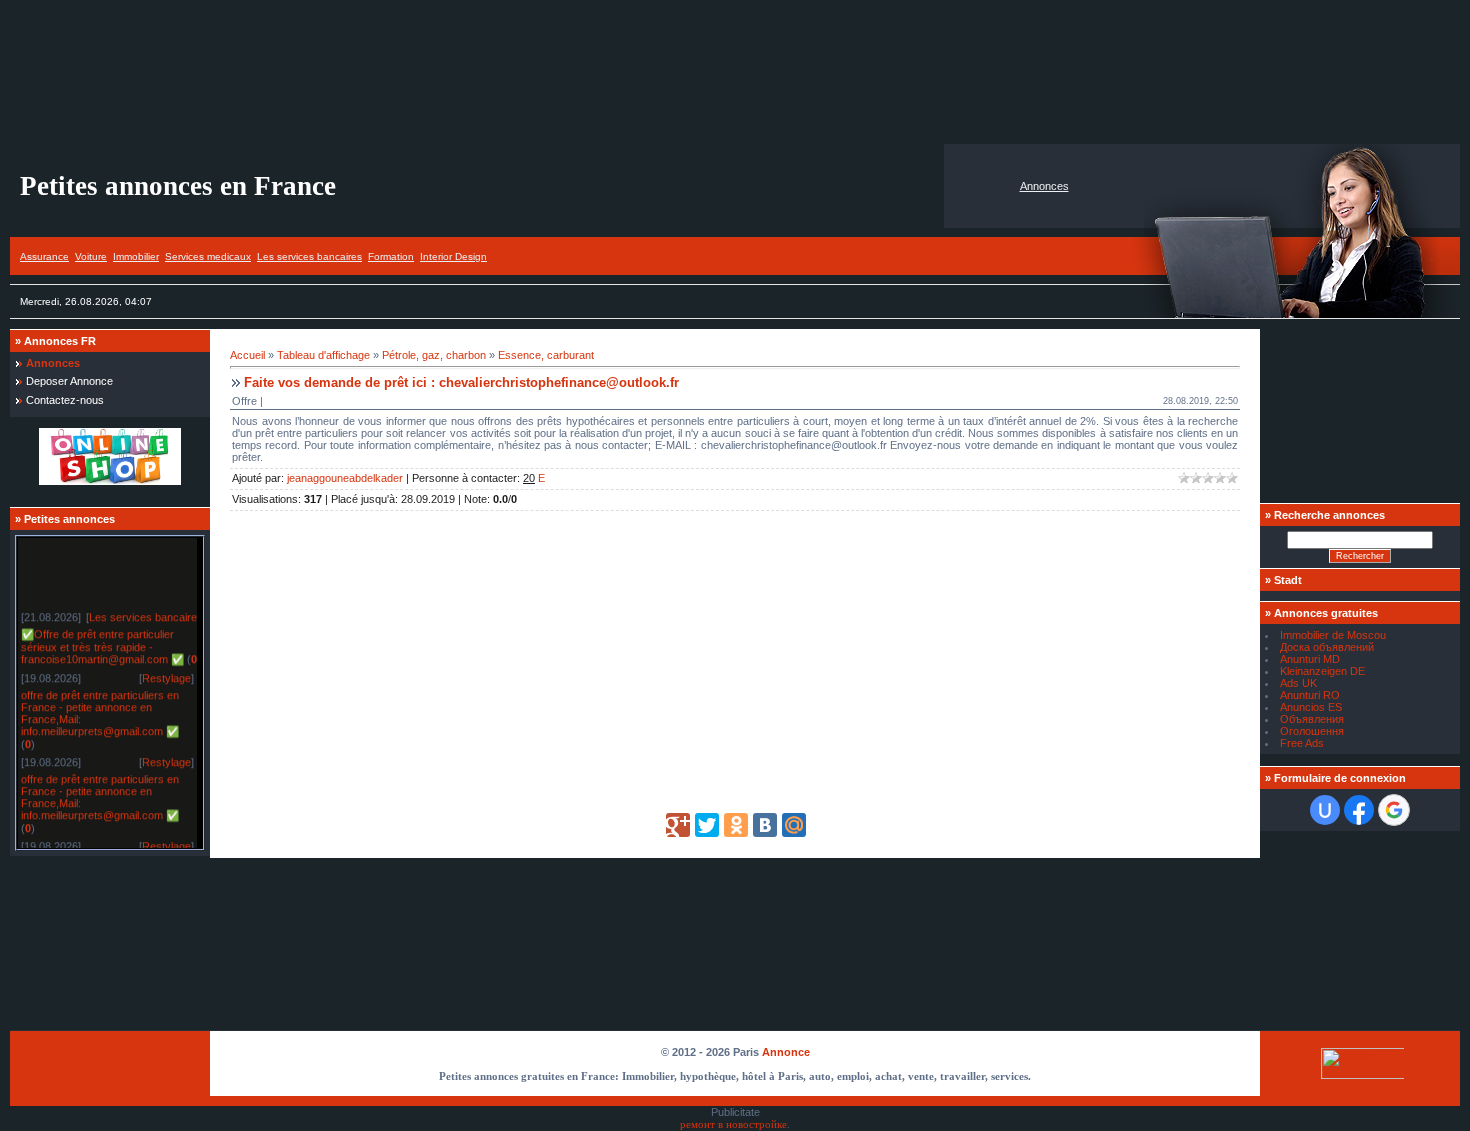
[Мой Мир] (794, 825)
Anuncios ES (1311, 707)
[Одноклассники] (736, 825)
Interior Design (453, 256)
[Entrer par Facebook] (1359, 810)
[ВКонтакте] (765, 825)
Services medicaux (208, 256)
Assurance (44, 256)
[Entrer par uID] (1325, 810)
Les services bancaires (309, 256)
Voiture (91, 256)
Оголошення (1312, 731)
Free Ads (1302, 743)
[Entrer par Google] (1394, 810)
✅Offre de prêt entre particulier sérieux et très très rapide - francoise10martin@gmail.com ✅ (102, 643)
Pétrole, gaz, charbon (434, 355)
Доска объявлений (1327, 647)
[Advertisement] (735, 72)
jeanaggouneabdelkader (345, 478)
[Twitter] (707, 825)
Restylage (166, 675)
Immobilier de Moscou (1333, 635)
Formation (391, 256)
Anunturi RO (1310, 695)
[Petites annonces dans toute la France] (110, 481)
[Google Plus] (678, 825)
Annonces (1044, 186)
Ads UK (1298, 683)
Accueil (247, 355)
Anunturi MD (1310, 659)
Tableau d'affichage (323, 355)
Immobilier (136, 256)
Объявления (1312, 719)
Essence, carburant (546, 355)
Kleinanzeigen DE (1322, 671)
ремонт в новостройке (733, 1124)
